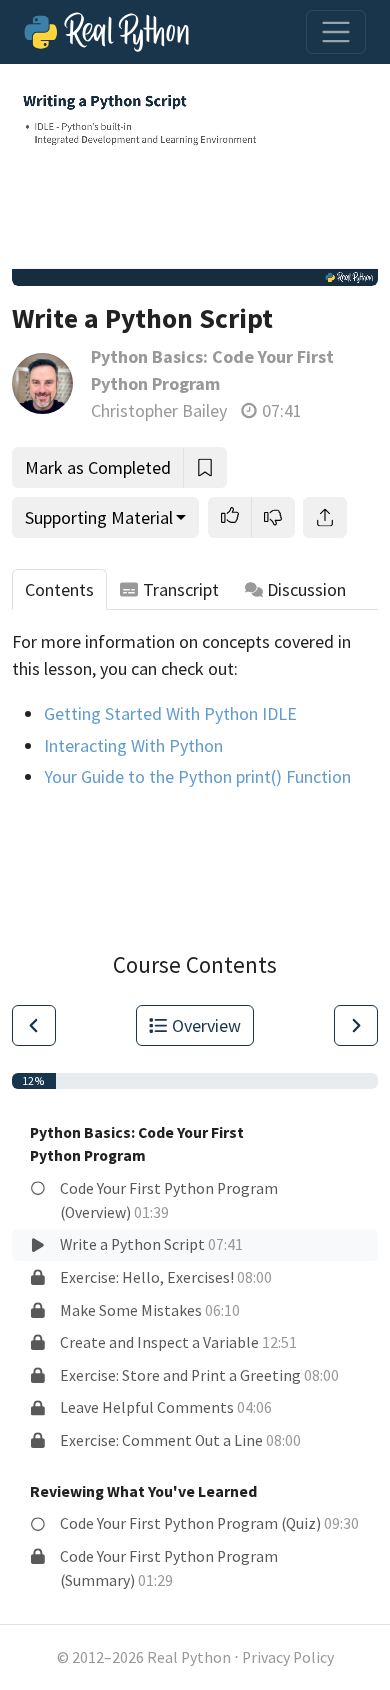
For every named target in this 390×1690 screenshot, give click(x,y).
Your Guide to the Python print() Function (197, 776)
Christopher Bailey (159, 410)
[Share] (325, 517)
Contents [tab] (59, 589)
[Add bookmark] (205, 467)
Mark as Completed (98, 467)
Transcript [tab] (181, 589)
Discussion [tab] (306, 589)
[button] (230, 517)
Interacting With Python (133, 745)
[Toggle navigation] (336, 32)
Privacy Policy (288, 1657)
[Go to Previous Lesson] (34, 1025)
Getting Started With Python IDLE (170, 713)
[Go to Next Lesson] (356, 1025)
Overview (206, 1025)
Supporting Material (99, 517)
